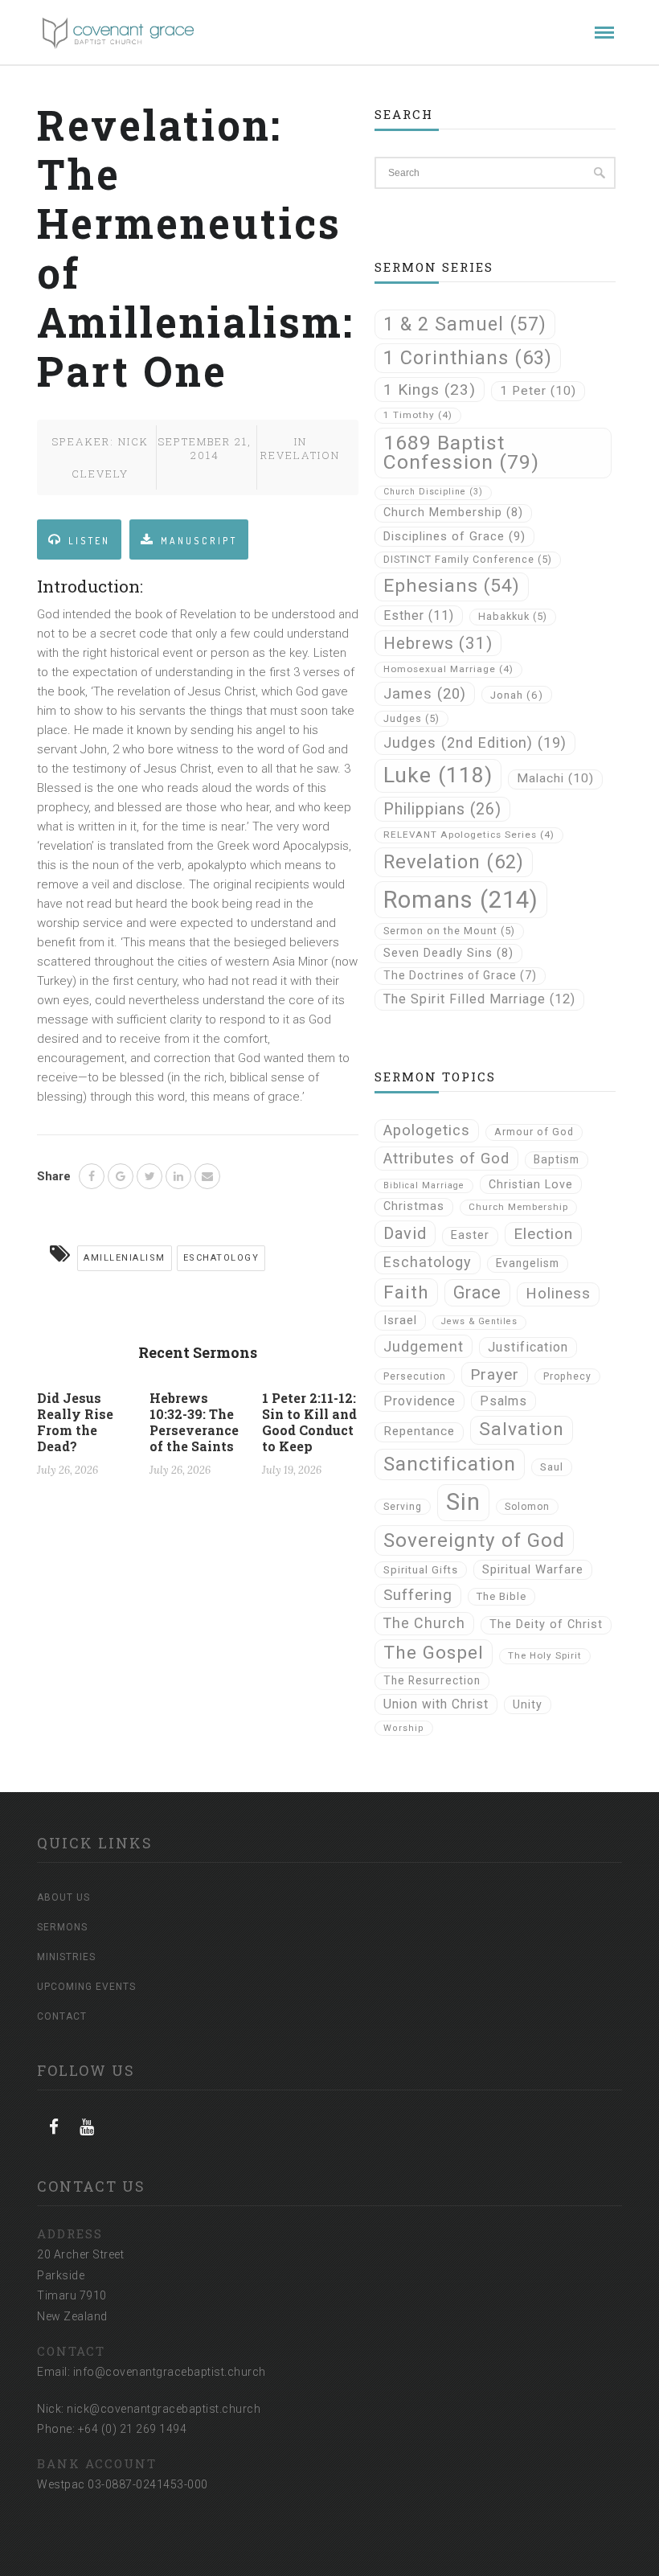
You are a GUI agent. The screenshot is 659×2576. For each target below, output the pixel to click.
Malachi (555, 778)
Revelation (300, 455)
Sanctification (450, 1464)
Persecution (415, 1376)
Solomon (527, 1507)
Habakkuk (513, 616)
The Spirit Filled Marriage (479, 999)
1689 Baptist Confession (461, 453)
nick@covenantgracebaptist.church (164, 2409)
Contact (62, 2016)
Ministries (66, 1957)
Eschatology (221, 1258)
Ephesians (452, 586)
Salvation (522, 1429)
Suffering (418, 1595)
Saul (552, 1467)
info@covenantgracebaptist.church (170, 2372)
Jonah (517, 695)
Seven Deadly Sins (448, 953)
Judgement (424, 1346)
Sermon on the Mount (449, 931)
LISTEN (89, 541)
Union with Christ (436, 1704)
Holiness (558, 1294)
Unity (528, 1704)
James (425, 693)
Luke (438, 775)
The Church (424, 1623)
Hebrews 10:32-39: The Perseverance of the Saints (194, 1422)
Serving (403, 1507)
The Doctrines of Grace (460, 975)
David (405, 1233)
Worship (404, 1728)
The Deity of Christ (546, 1624)
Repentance (419, 1431)
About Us (63, 1897)
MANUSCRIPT (199, 541)
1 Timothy (418, 415)
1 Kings (430, 390)
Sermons (62, 1927)
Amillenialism (125, 1258)
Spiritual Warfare (533, 1569)
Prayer (495, 1374)
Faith (406, 1292)
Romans (461, 900)
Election (543, 1234)
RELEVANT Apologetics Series (469, 835)
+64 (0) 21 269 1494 (133, 2429)
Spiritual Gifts (421, 1570)
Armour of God (534, 1132)
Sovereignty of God (474, 1540)
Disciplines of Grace (454, 536)
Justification (528, 1347)
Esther (419, 615)
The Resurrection (432, 1680)
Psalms (503, 1401)
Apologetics (427, 1130)
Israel (400, 1320)
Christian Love (531, 1184)
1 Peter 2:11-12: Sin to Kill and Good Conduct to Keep (309, 1422)
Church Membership (453, 513)
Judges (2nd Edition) (475, 742)
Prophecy (567, 1376)
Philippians (442, 809)
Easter (470, 1235)
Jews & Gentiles (479, 1321)
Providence (420, 1401)
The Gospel (434, 1653)
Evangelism (528, 1263)
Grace (477, 1292)
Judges (411, 718)
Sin (463, 1502)
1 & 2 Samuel (465, 324)
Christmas (414, 1206)
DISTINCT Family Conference (468, 559)
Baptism (557, 1159)
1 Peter (538, 391)
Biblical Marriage (424, 1185)
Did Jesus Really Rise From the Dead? (75, 1422)
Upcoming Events (86, 1987)
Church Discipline (433, 492)
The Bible (501, 1596)
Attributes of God (446, 1159)
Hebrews (438, 643)
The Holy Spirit (545, 1655)
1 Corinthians (468, 358)
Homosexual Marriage (448, 669)
